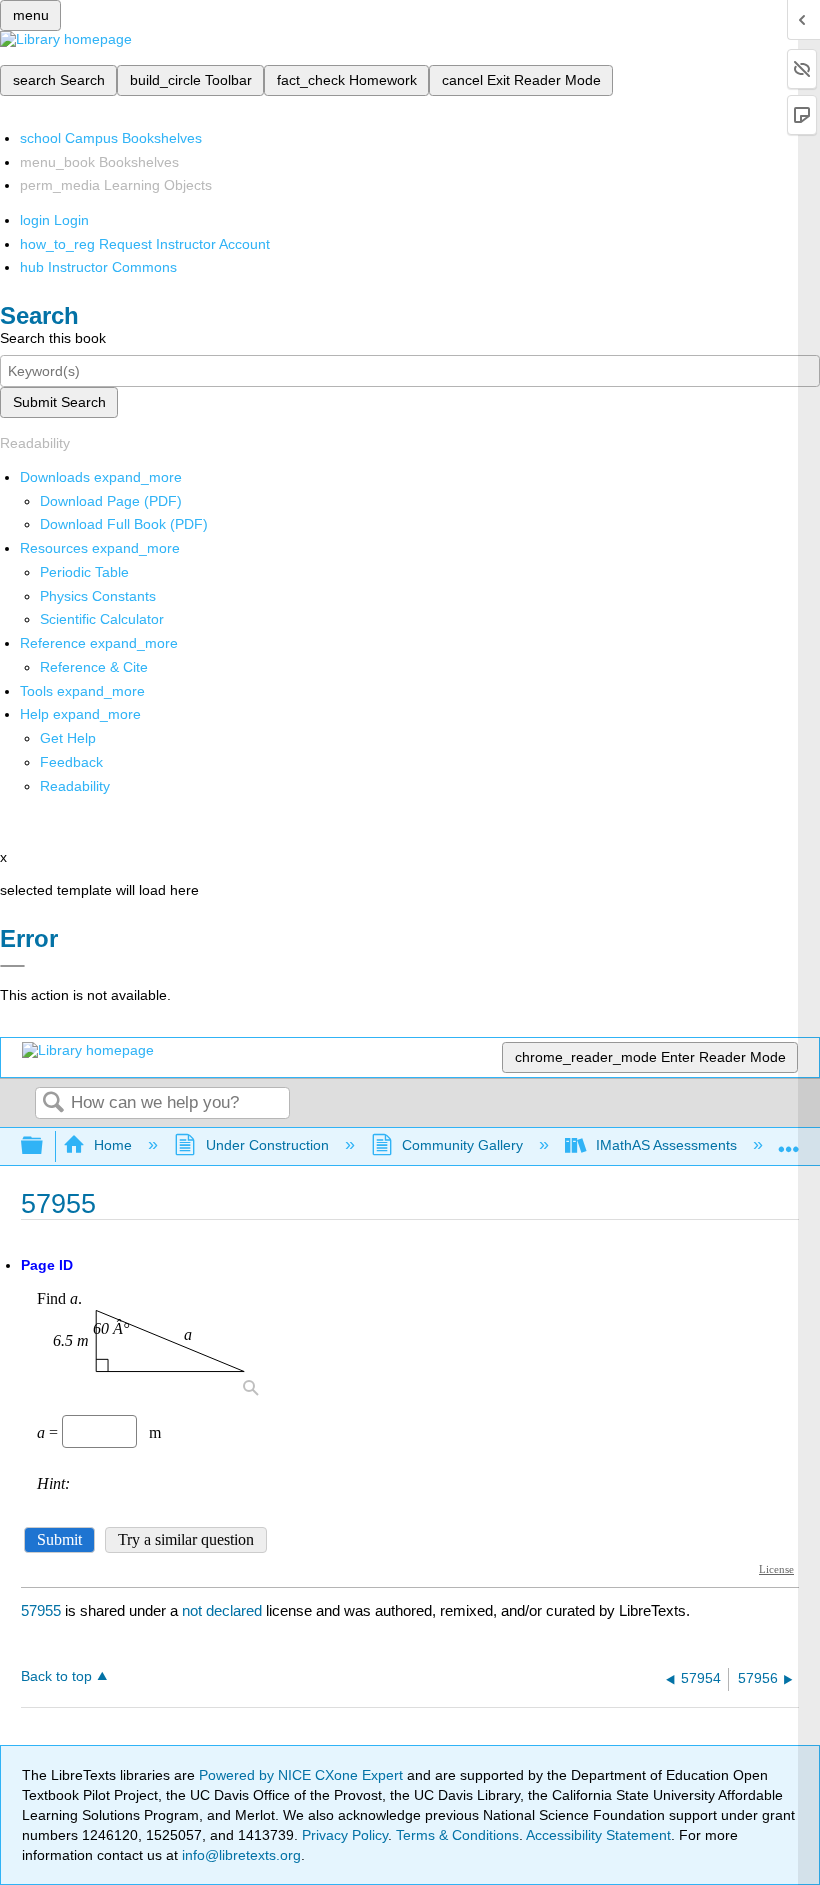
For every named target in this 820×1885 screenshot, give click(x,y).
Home (113, 1145)
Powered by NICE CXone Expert (303, 1775)
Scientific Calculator (102, 619)
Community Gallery (462, 1145)
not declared (224, 1610)
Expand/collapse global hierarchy (45, 1146)
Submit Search (59, 402)
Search (53, 1103)
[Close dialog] (12, 966)
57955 (41, 1610)
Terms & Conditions (457, 1835)
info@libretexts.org (239, 1855)
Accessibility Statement (598, 1835)
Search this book (53, 338)
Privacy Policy (345, 1835)
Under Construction (267, 1145)
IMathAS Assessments (666, 1145)
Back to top (56, 1676)
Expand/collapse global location (789, 1140)
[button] (71, 762)
